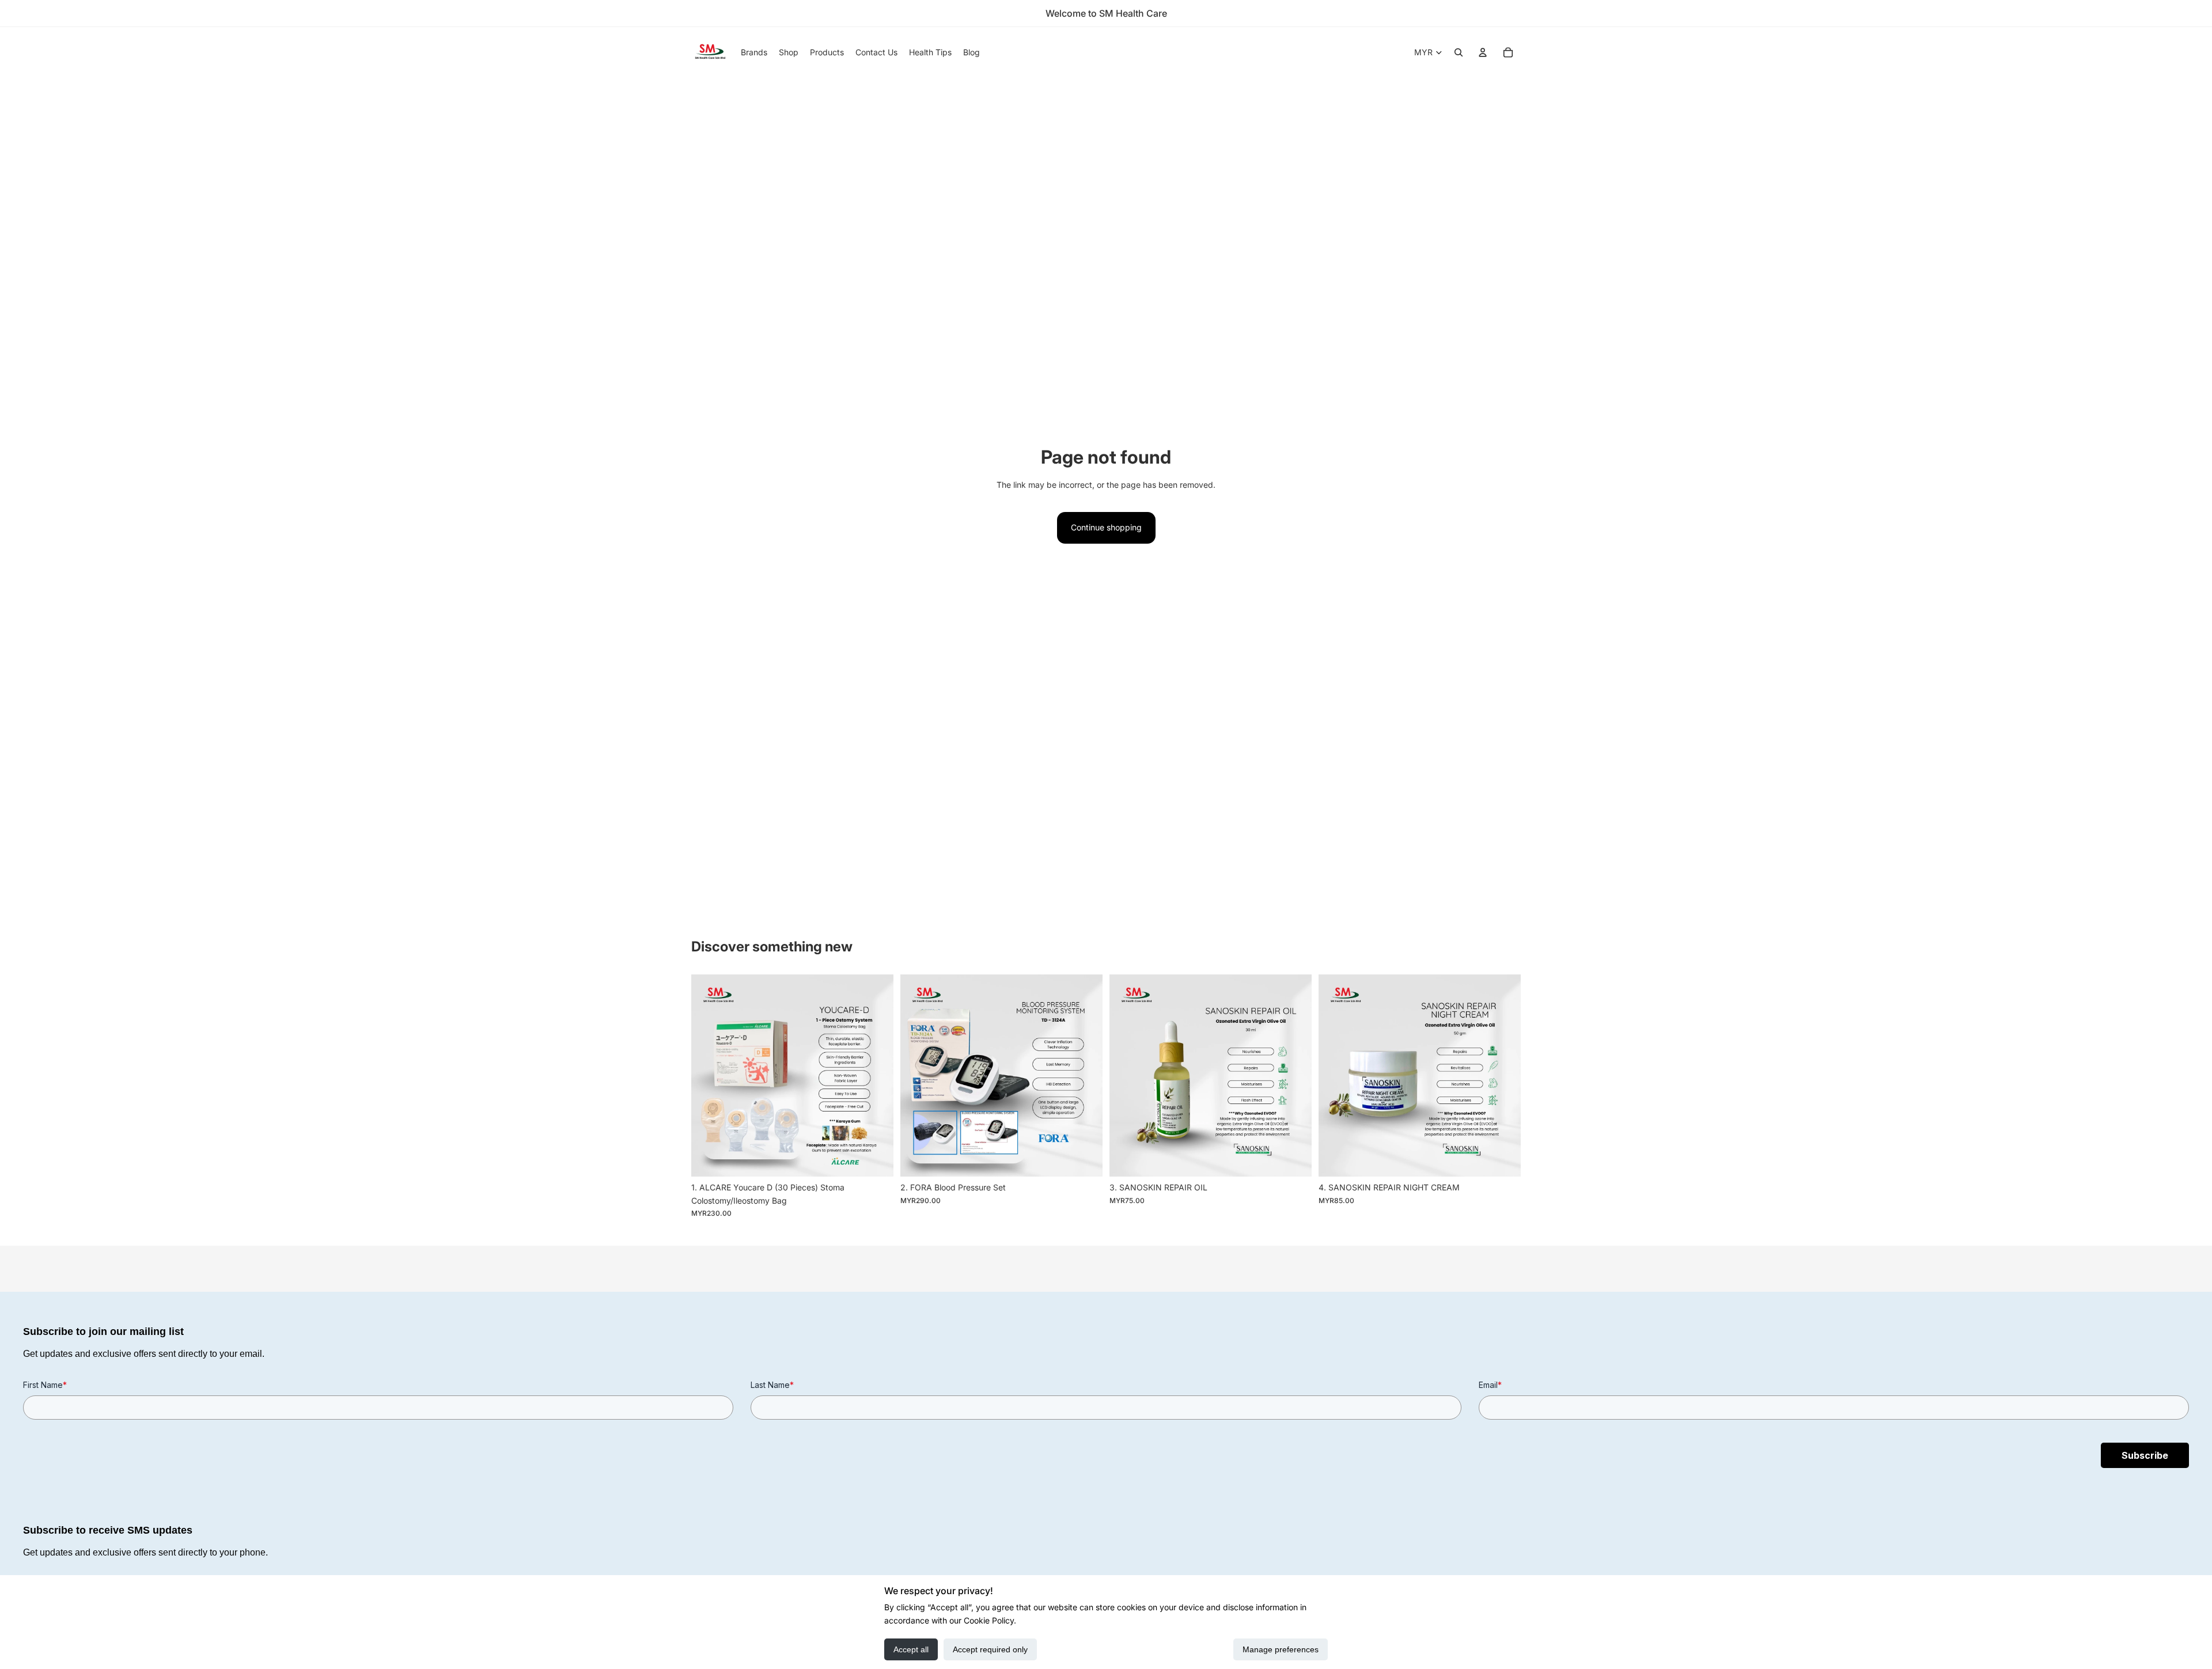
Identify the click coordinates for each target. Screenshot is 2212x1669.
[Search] (1459, 52)
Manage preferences (1281, 1649)
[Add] (876, 1159)
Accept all (911, 1649)
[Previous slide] (709, 1076)
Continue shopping (1106, 527)
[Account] (1483, 52)
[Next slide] (876, 1076)
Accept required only (990, 1649)
